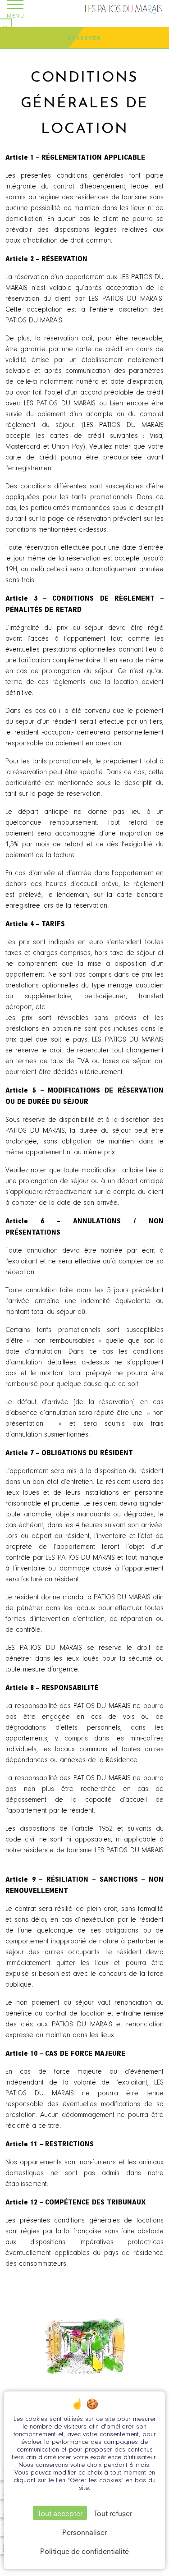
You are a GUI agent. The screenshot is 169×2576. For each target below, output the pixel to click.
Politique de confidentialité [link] (84, 2551)
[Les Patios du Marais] (124, 9)
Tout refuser (113, 2513)
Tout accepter (60, 2513)
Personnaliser (84, 2532)
